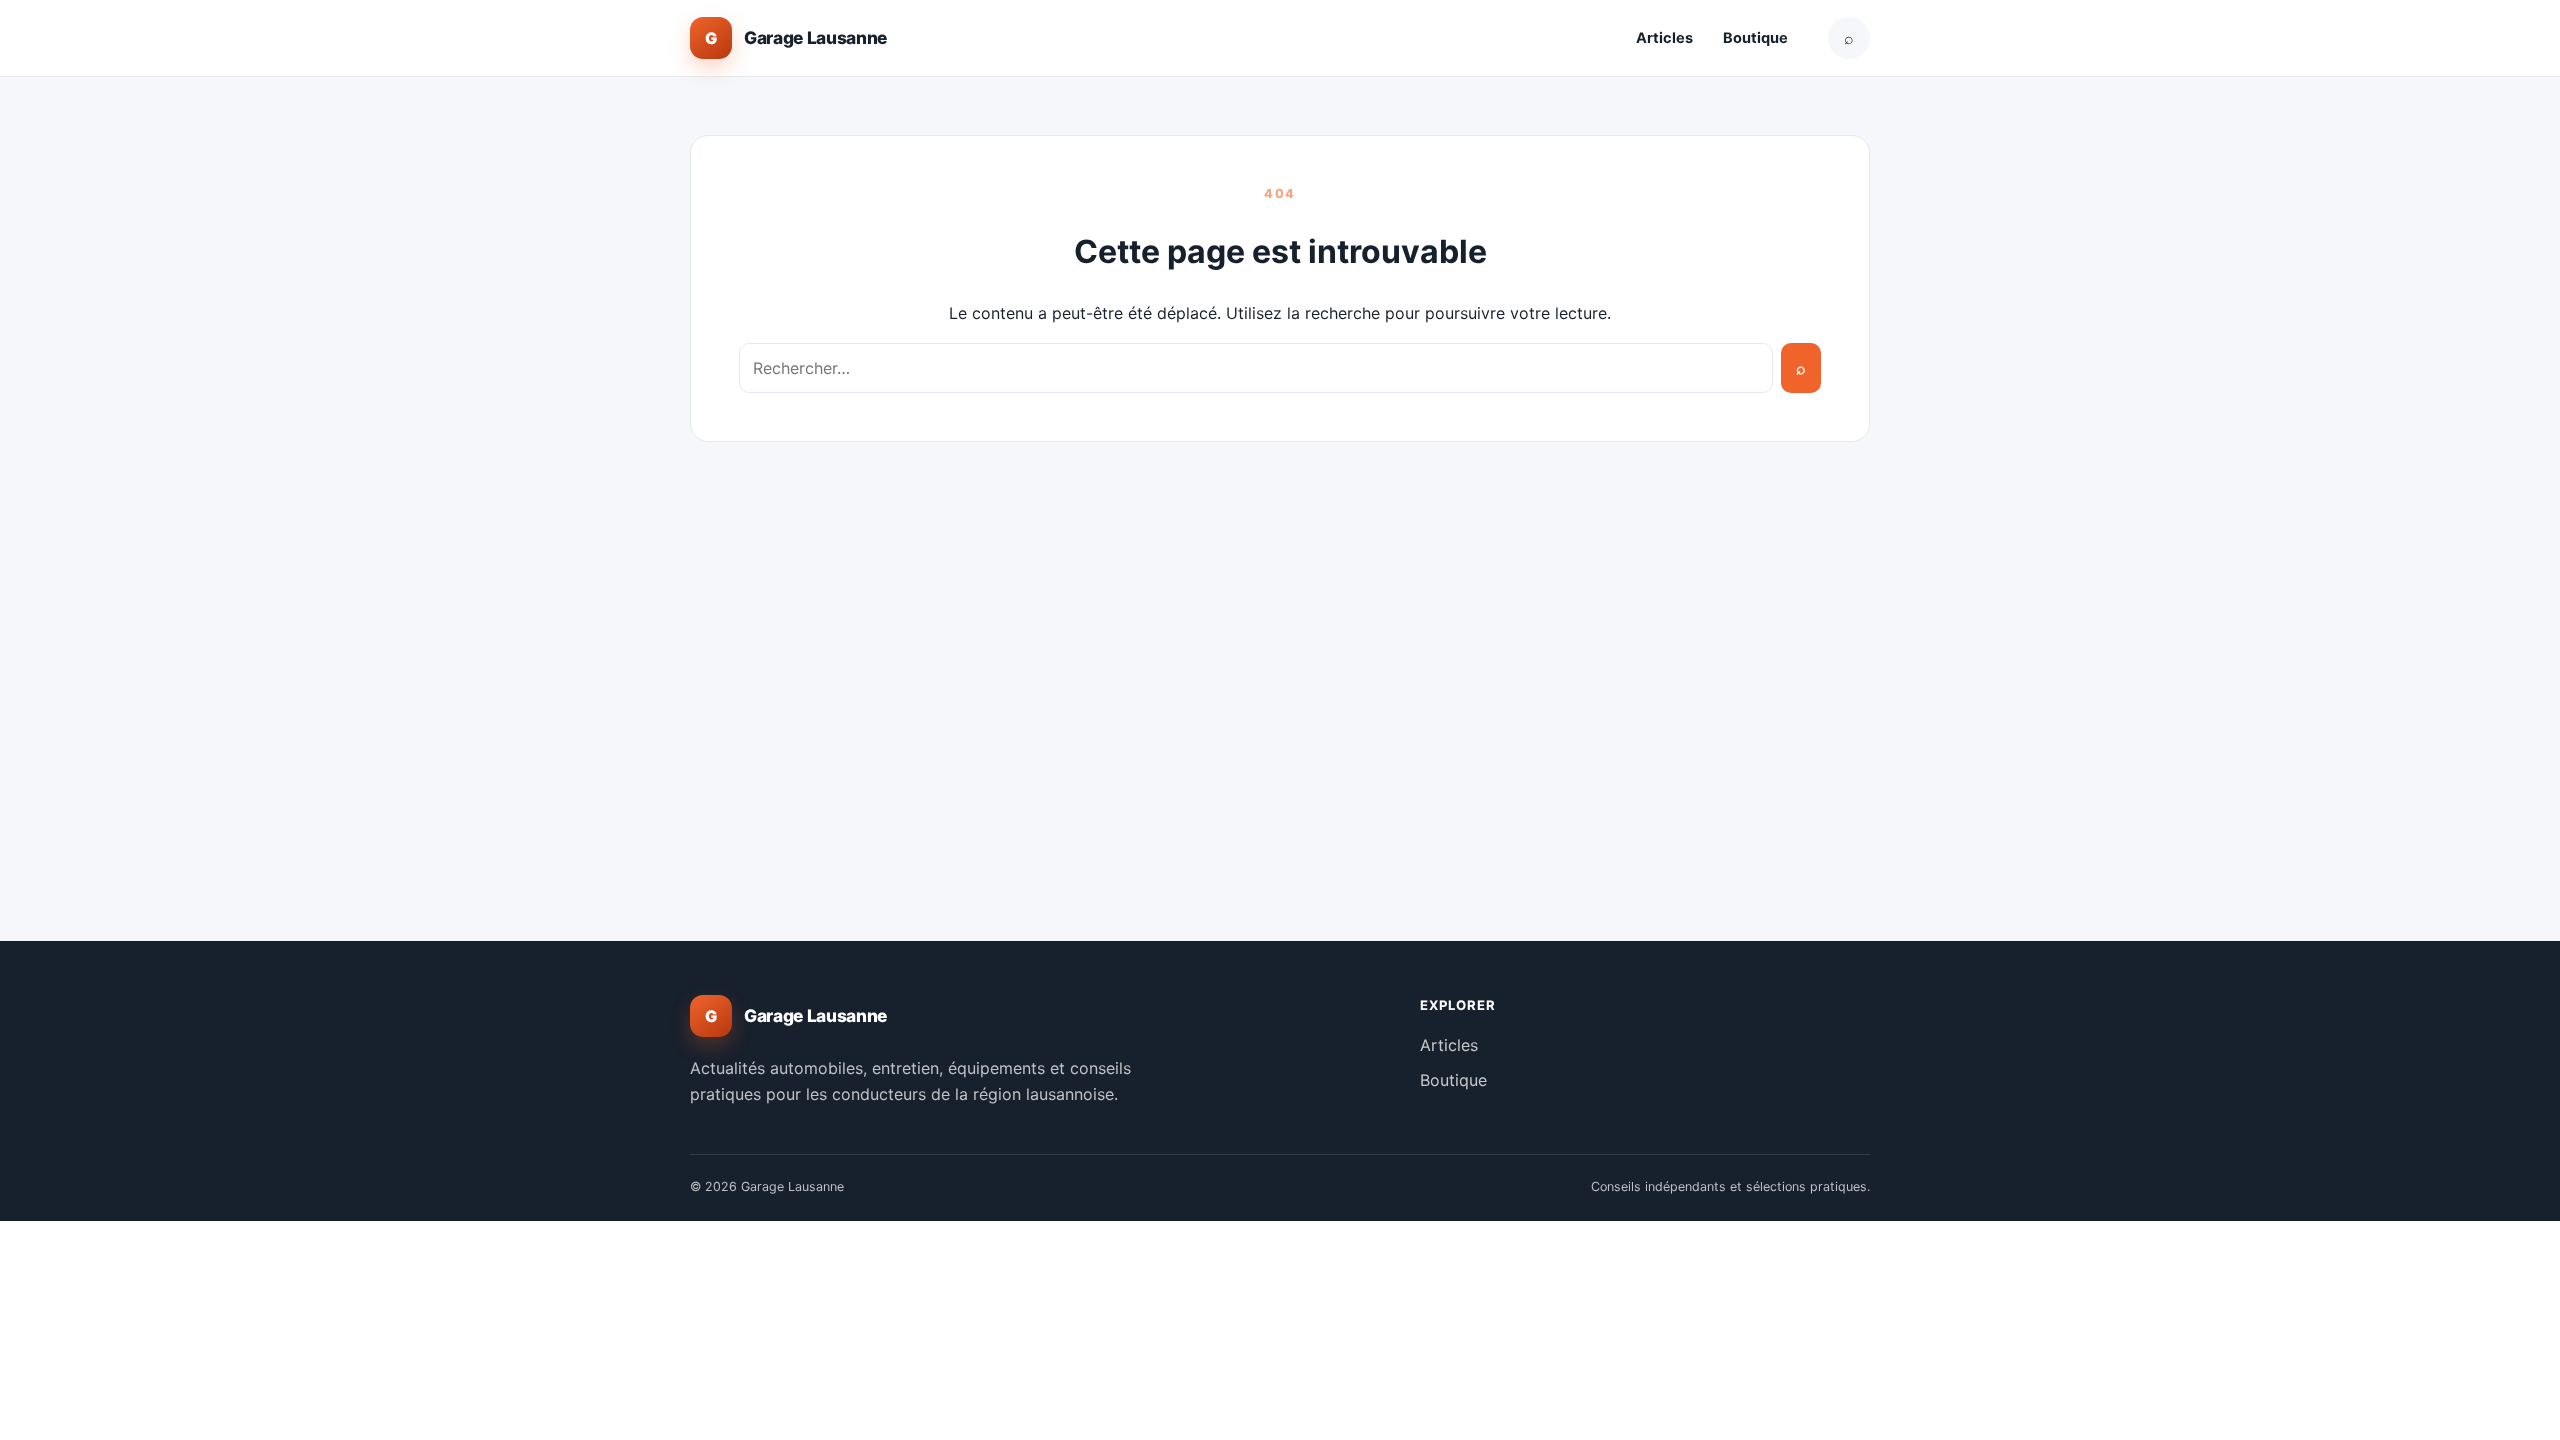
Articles (1664, 38)
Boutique (1755, 38)
